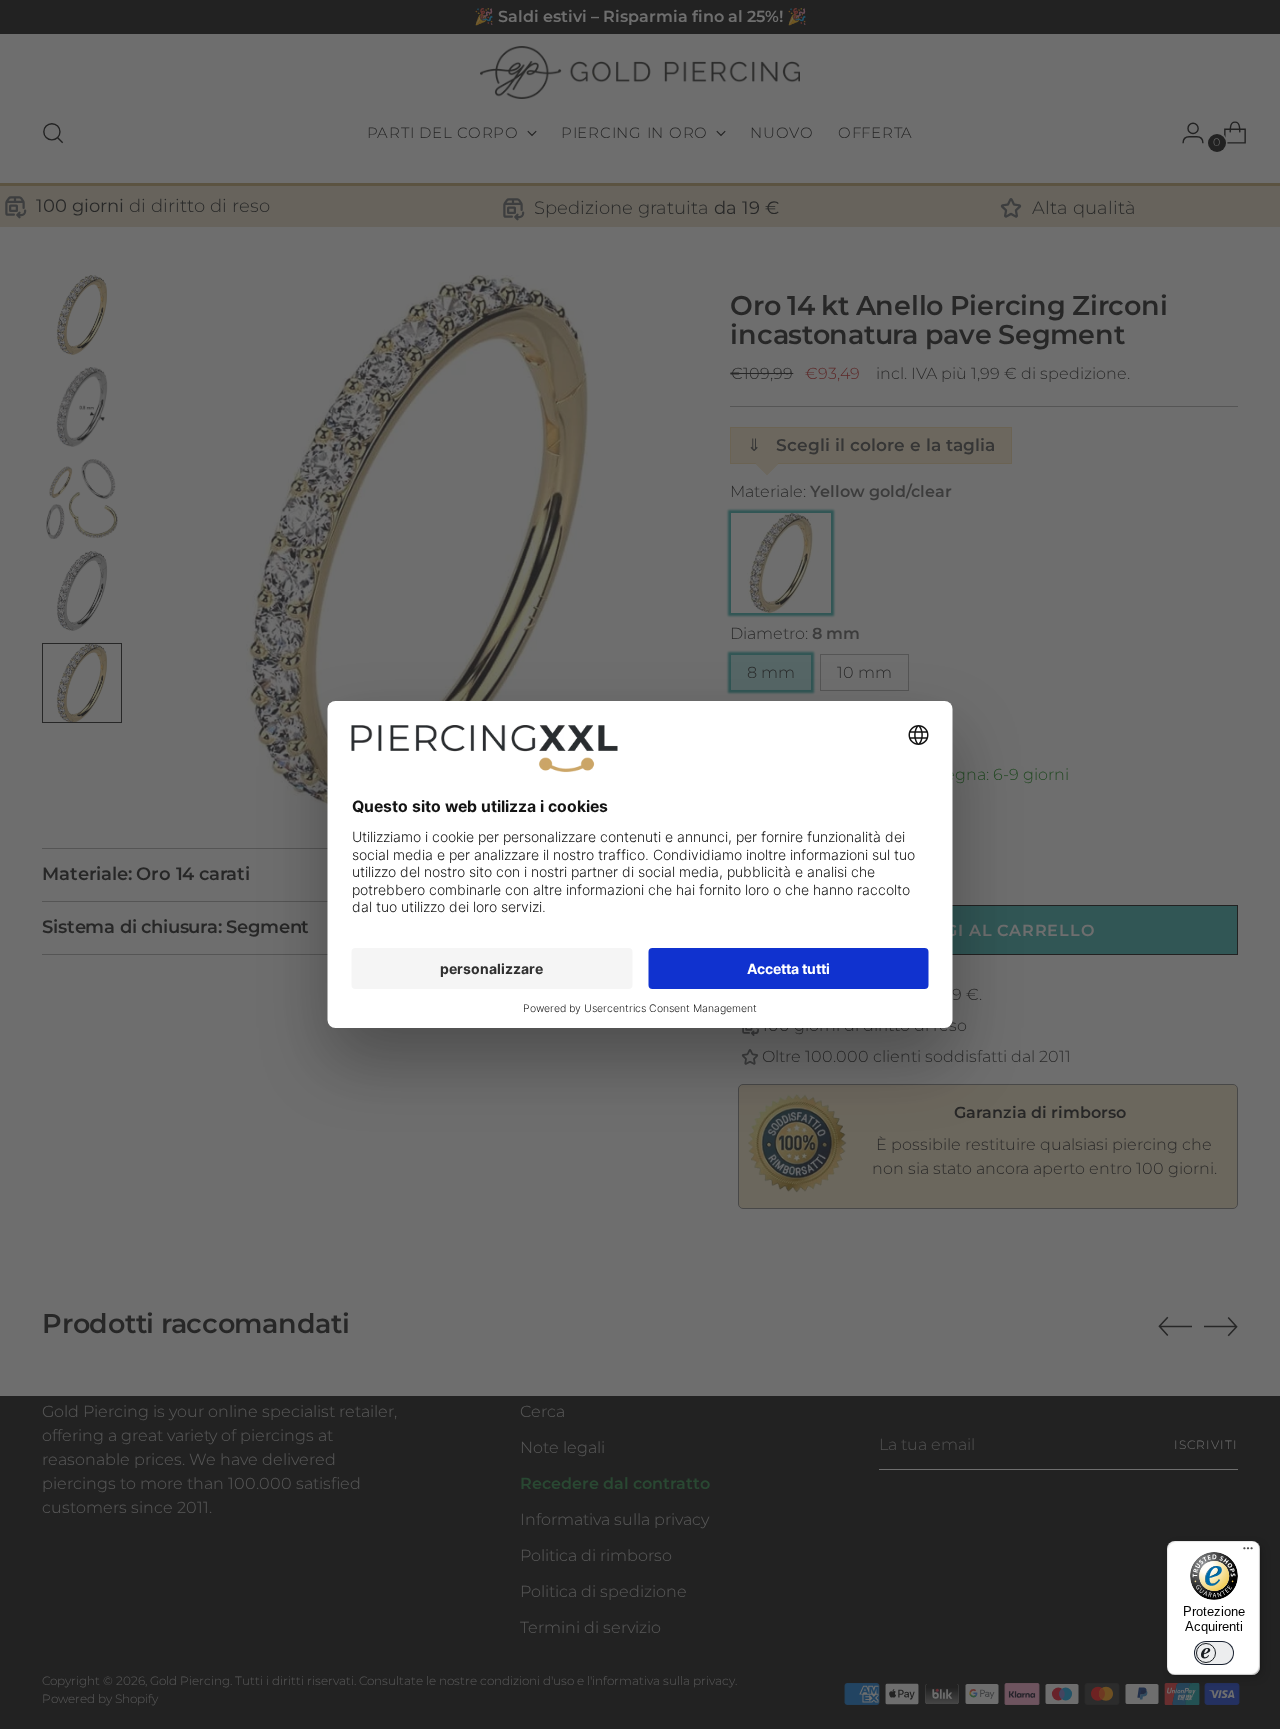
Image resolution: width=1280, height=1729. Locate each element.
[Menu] (1248, 1553)
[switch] (1214, 1653)
